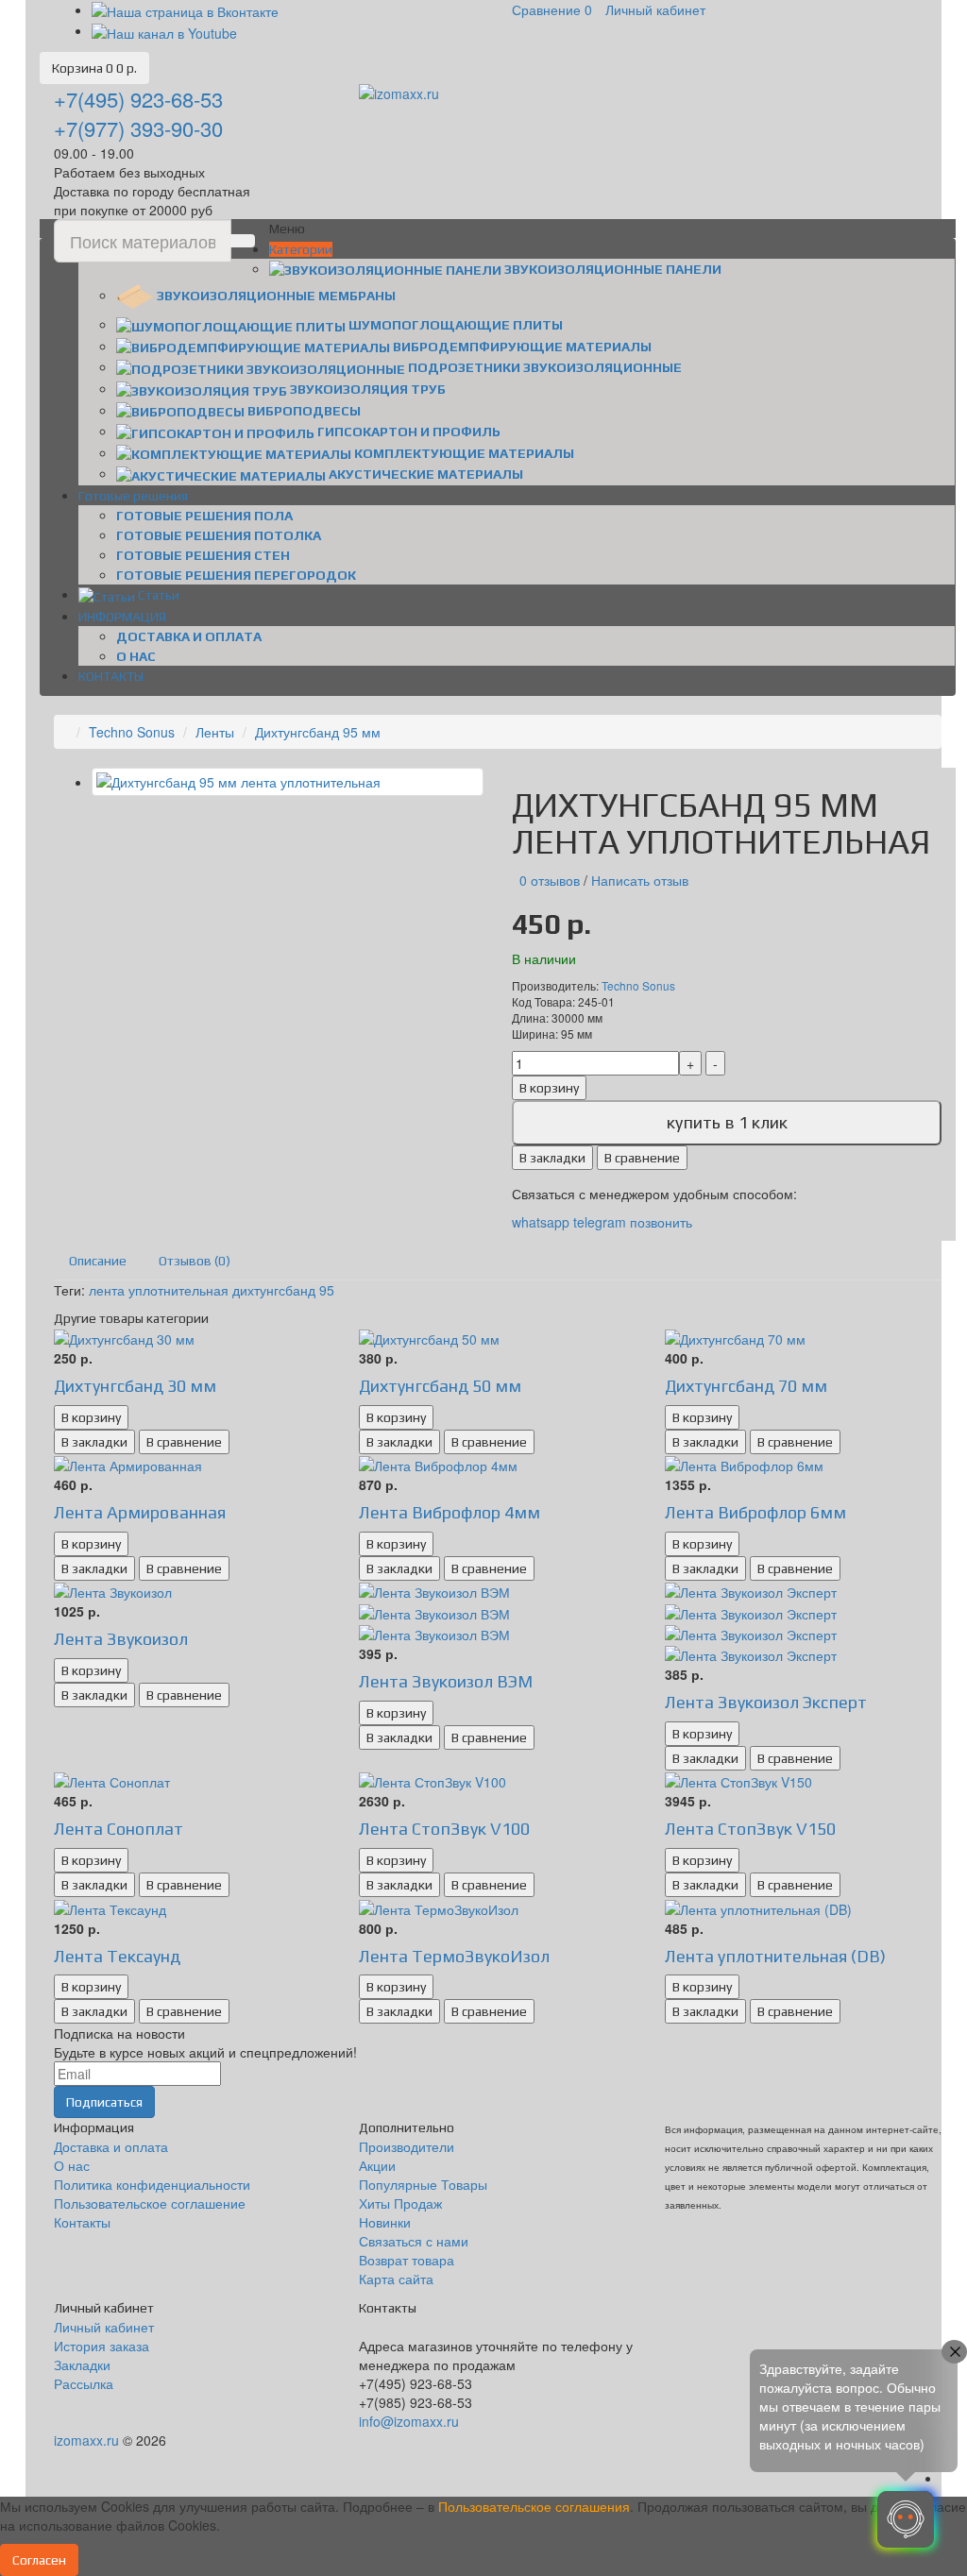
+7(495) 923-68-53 (138, 99)
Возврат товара (407, 2260)
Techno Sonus (132, 732)
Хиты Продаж (400, 2203)
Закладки (82, 2364)
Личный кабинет (104, 2327)
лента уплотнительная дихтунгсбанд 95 (212, 1290)
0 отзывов (550, 880)
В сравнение (642, 1158)
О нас (136, 656)
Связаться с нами (414, 2241)
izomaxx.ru (86, 2440)
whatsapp (543, 1222)
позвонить (661, 1222)
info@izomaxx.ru (409, 2421)
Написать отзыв (640, 880)
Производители (407, 2146)
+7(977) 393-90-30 (138, 128)
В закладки (552, 1158)
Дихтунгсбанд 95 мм (318, 732)
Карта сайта (396, 2279)
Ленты (215, 732)
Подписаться (104, 2102)
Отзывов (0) (195, 1261)
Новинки (385, 2222)
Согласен (39, 2560)
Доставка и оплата (189, 636)
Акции (377, 2165)
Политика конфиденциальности (152, 2184)
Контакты (82, 2222)
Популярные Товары (423, 2184)
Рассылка (84, 2383)
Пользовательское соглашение (150, 2203)
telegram (600, 1222)
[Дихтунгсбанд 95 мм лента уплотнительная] (288, 782)
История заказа (102, 2346)
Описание (98, 1261)
